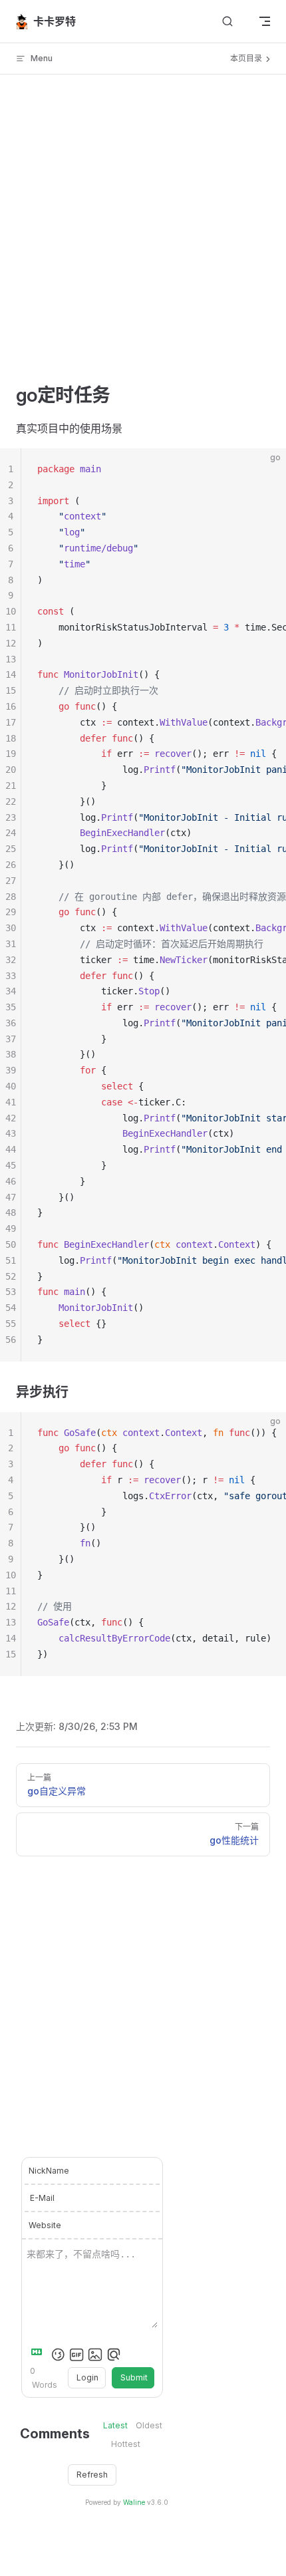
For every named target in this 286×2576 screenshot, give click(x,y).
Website (45, 2225)
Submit (134, 2377)
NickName (49, 2171)
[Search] (227, 22)
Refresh (92, 2475)
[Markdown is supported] (39, 2355)
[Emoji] (58, 2355)
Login (87, 2377)
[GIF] (76, 2355)
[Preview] (114, 2355)
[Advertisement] (143, 239)
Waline (134, 2502)
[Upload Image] (95, 2355)
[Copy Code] (265, 470)
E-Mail (42, 2198)
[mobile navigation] (265, 21)
